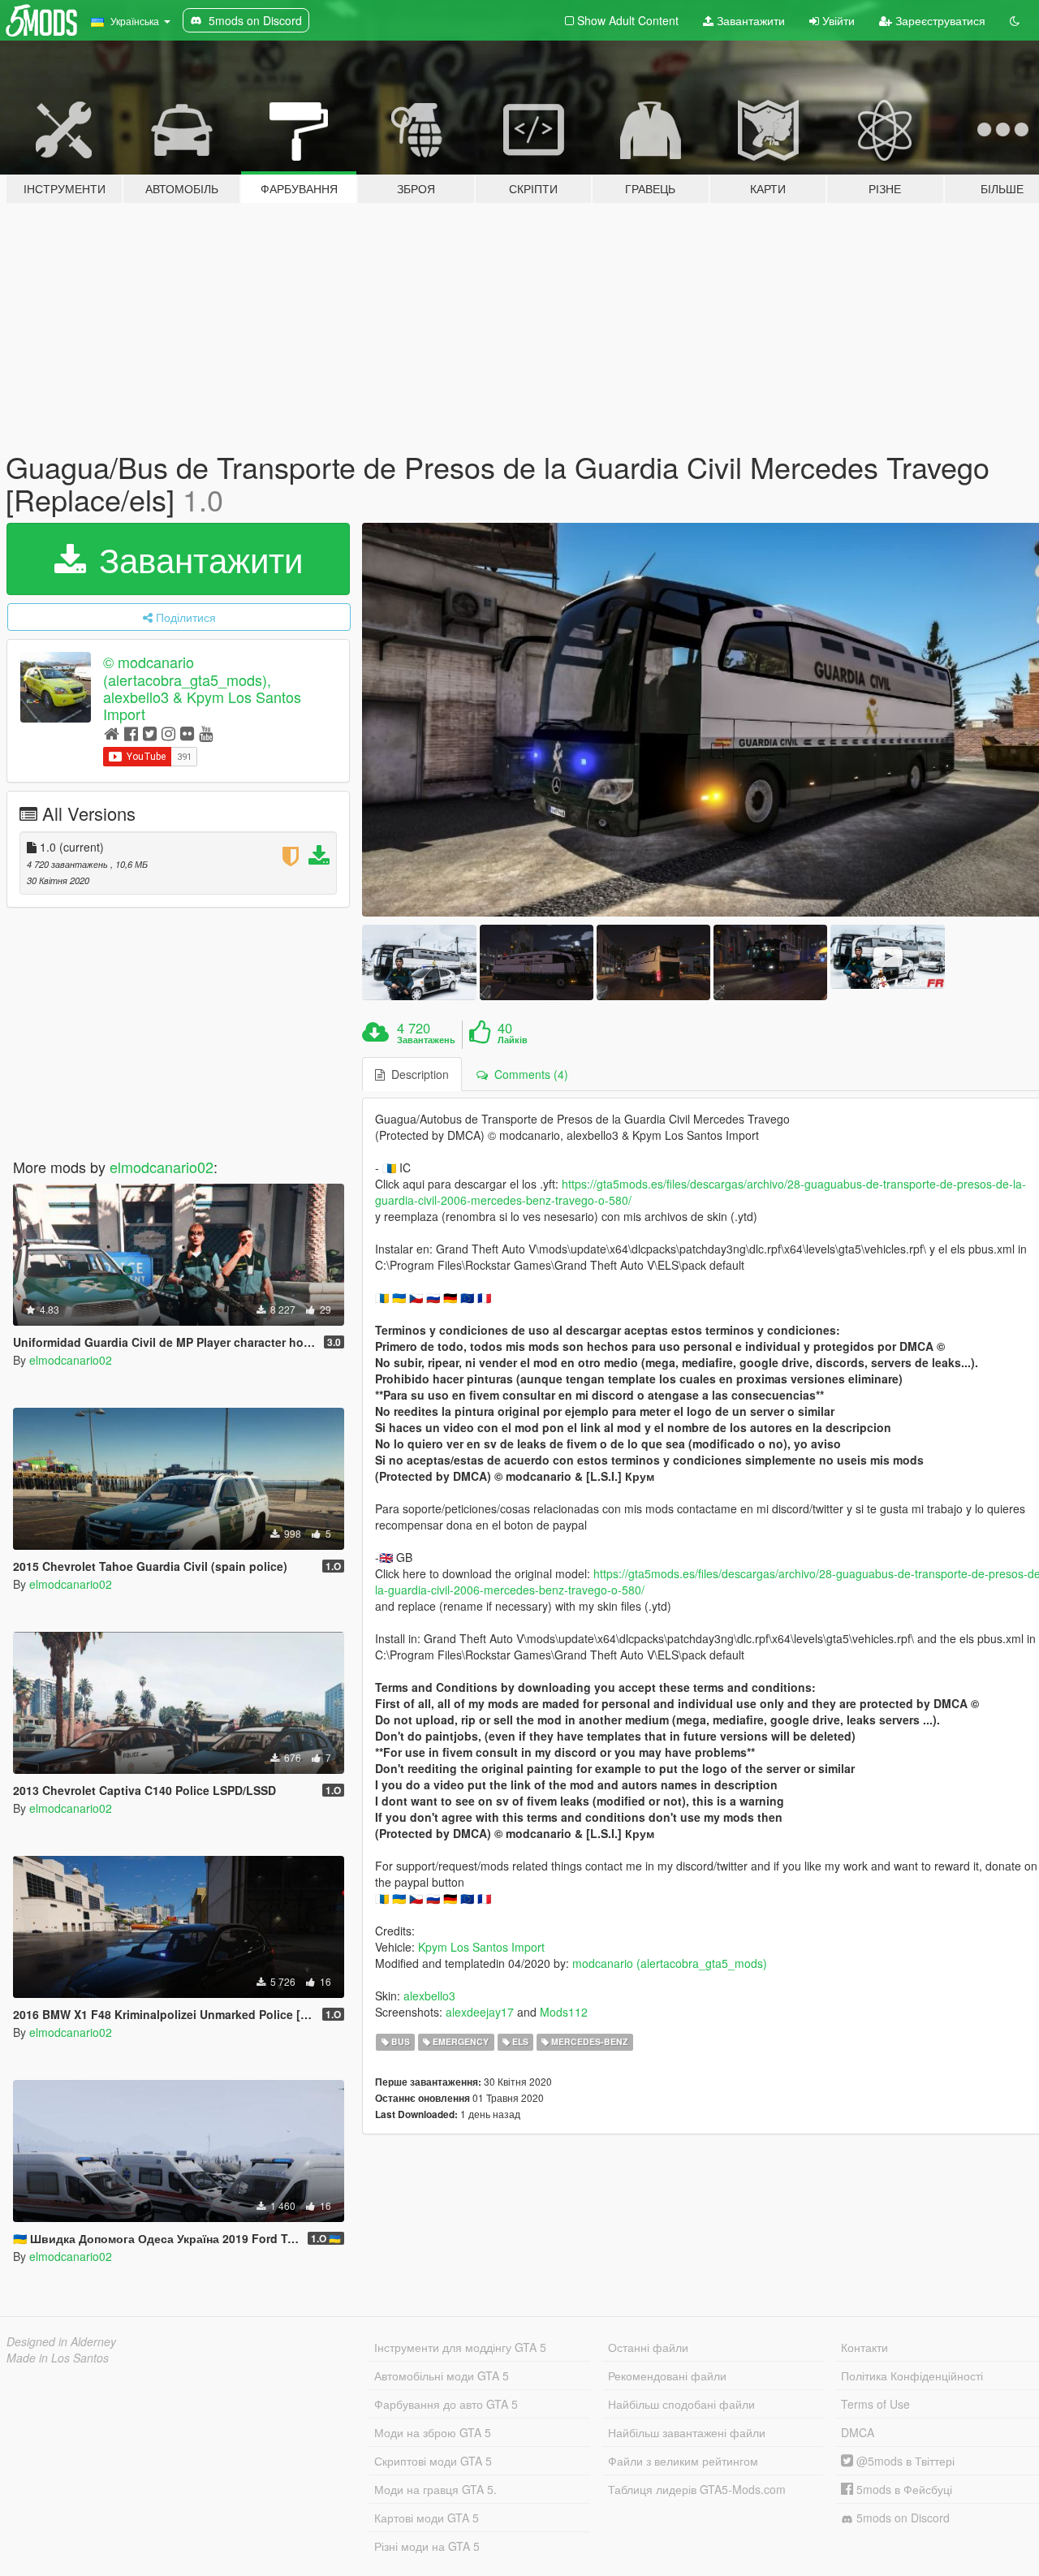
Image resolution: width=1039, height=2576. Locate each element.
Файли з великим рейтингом (683, 2461)
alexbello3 (429, 1996)
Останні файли (648, 2347)
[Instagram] (168, 733)
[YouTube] (206, 733)
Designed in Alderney (61, 2341)
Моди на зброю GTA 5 (433, 2432)
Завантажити (749, 20)
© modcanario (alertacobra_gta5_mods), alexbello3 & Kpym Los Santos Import (202, 688)
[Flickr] (187, 733)
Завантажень (426, 1040)
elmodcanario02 (162, 1167)
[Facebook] (131, 733)
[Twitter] (150, 733)
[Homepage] (112, 733)
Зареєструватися (939, 20)
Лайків (513, 1040)
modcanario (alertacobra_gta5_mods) (670, 1963)
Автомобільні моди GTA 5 (442, 2375)
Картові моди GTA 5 (427, 2518)
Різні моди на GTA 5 (427, 2546)
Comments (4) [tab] (528, 1074)
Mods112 (564, 2012)
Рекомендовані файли (667, 2375)
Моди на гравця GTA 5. (435, 2489)
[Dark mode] (1015, 20)
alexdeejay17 (480, 2012)
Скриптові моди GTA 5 (433, 2461)
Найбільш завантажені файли (687, 2432)
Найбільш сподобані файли (681, 2404)
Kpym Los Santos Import (481, 1947)
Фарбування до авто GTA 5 (446, 2404)
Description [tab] (417, 1074)
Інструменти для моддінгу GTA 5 (460, 2347)
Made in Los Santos (58, 2358)
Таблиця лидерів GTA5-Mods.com (697, 2489)
